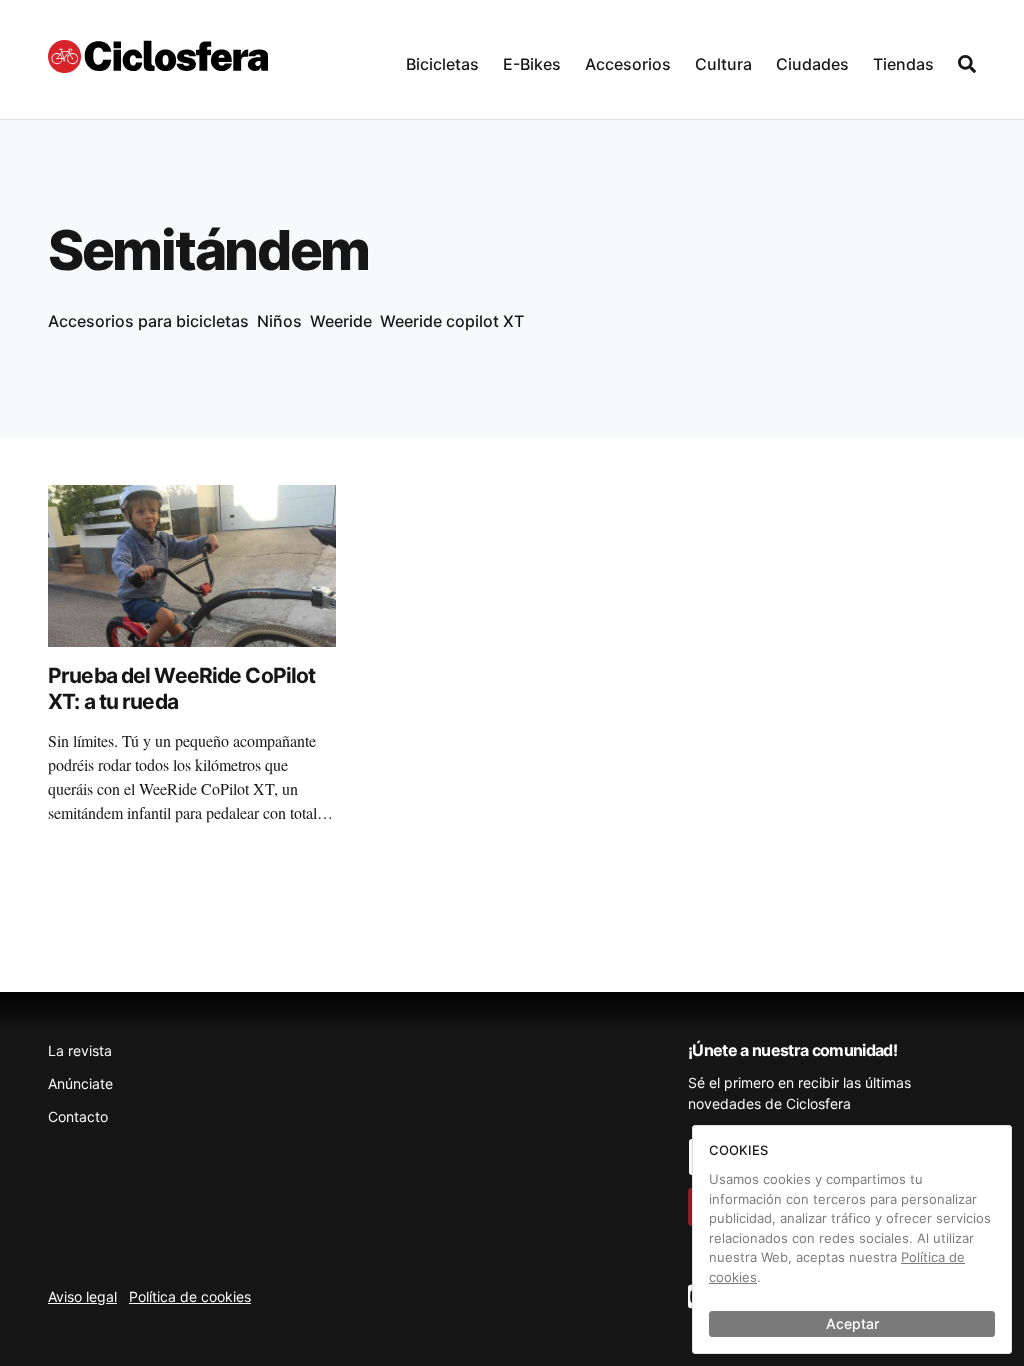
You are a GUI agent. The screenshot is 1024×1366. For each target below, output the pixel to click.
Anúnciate (80, 1083)
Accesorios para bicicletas (148, 321)
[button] (442, 59)
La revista (80, 1050)
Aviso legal (82, 1296)
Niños (279, 321)
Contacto (78, 1116)
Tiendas (903, 64)
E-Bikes (532, 64)
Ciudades (812, 64)
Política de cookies (190, 1296)
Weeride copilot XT (452, 321)
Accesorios (628, 64)
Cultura (723, 64)
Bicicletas (442, 64)
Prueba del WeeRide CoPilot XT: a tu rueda (181, 688)
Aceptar (852, 1323)
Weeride (341, 321)
